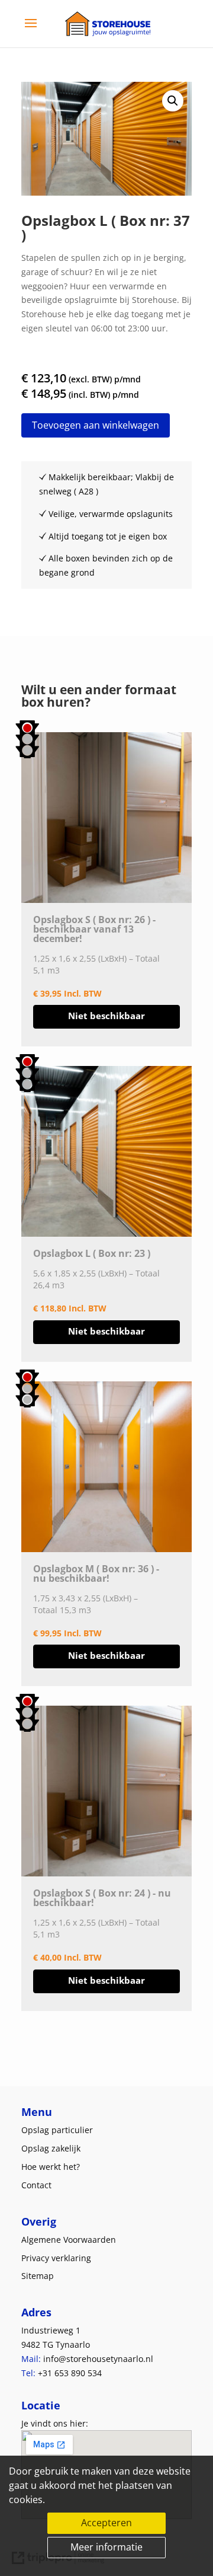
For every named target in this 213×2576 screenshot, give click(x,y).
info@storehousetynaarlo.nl (98, 2359)
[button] (173, 101)
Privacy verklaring (56, 2258)
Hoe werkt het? (51, 2167)
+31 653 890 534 (70, 2373)
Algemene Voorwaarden (69, 2240)
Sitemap (38, 2276)
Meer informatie (106, 2547)
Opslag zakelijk (51, 2148)
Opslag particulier (57, 2130)
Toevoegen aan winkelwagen (96, 425)
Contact (36, 2185)
